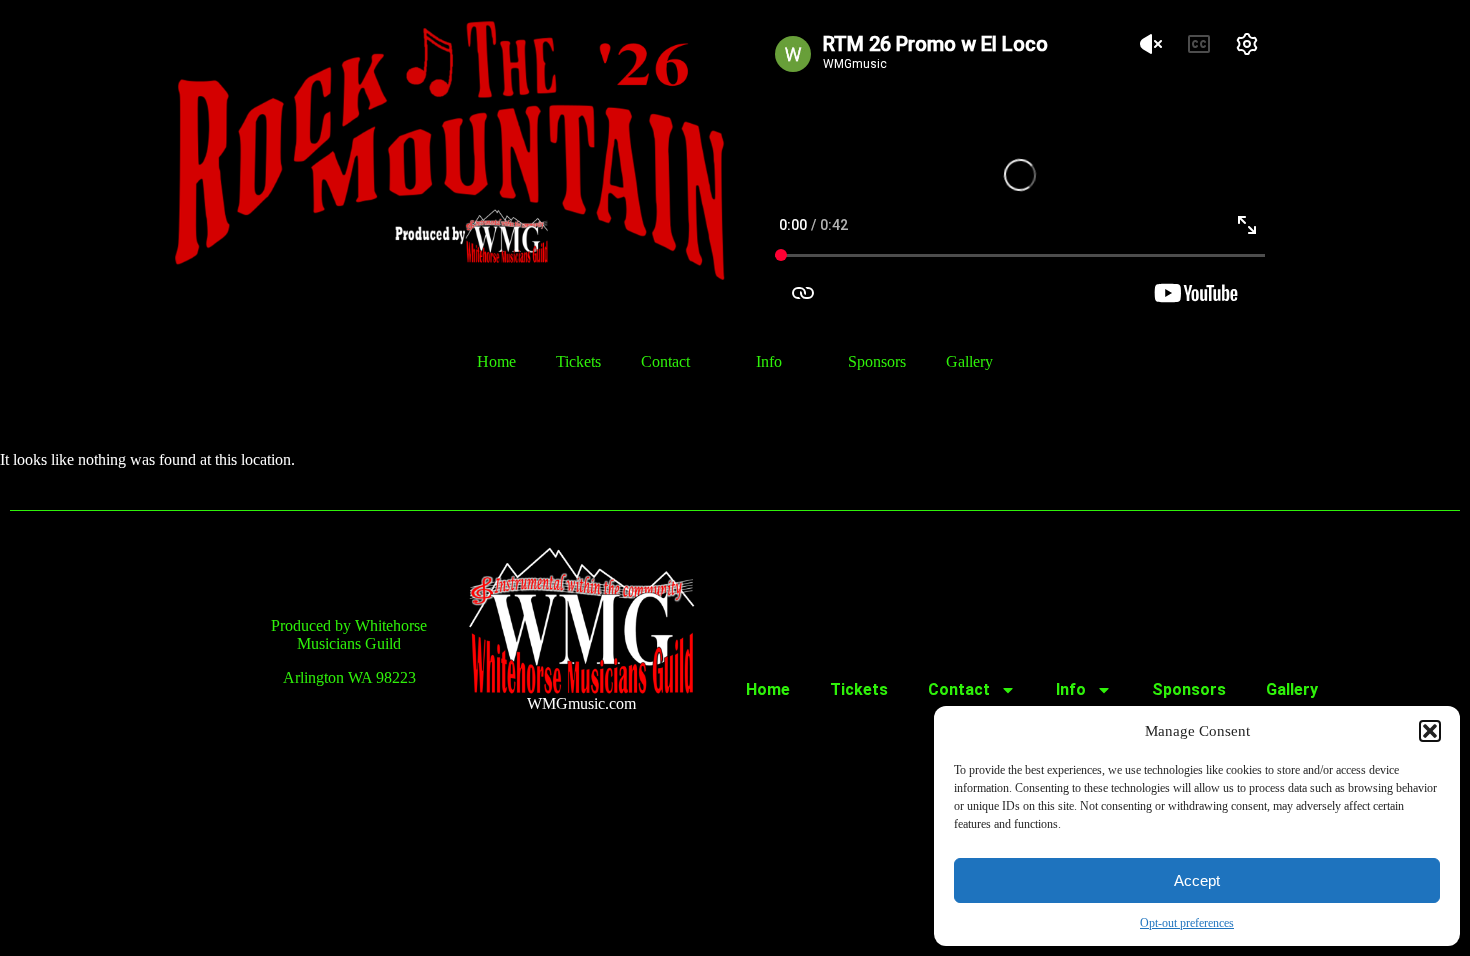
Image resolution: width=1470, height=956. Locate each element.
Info (769, 361)
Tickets (578, 361)
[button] (1430, 731)
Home (496, 361)
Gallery (969, 361)
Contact (665, 361)
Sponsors (877, 361)
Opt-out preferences (1187, 923)
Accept (1197, 880)
